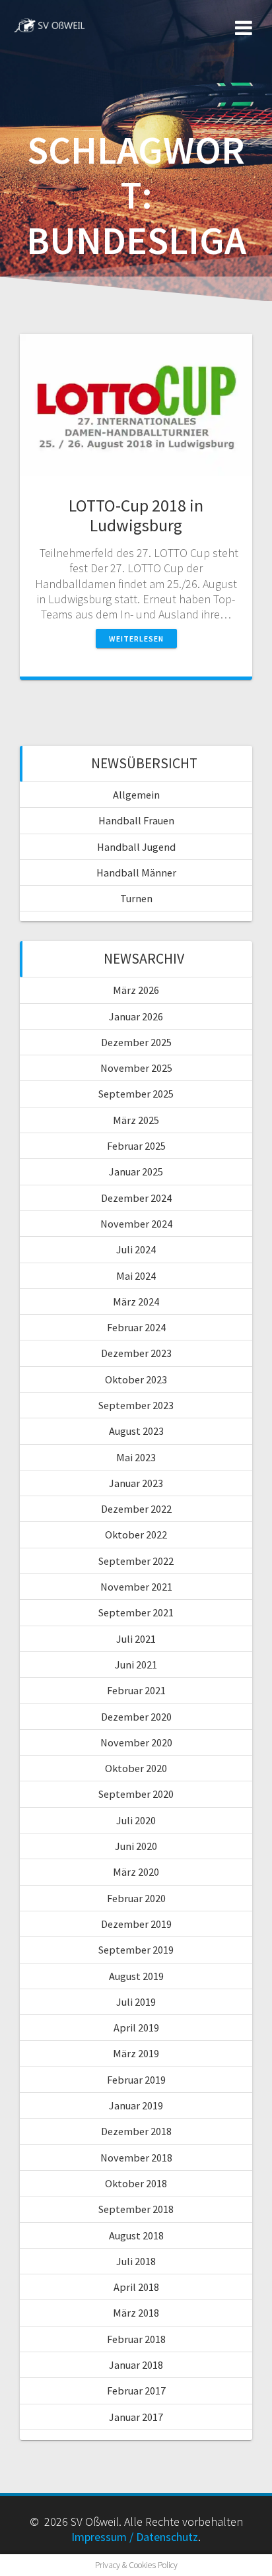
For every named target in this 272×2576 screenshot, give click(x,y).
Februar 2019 (136, 2080)
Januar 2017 (136, 2417)
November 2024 (136, 1224)
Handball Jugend (136, 847)
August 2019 (136, 1976)
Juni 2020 (136, 1846)
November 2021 (136, 1587)
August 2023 (136, 1431)
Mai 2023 (136, 1457)
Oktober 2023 (136, 1379)
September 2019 (136, 1950)
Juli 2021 (136, 1639)
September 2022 (136, 1561)
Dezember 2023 (136, 1353)
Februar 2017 (136, 2391)
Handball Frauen (136, 820)
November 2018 (136, 2158)
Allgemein (136, 795)
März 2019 (136, 2053)
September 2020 (136, 1794)
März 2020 (136, 1872)
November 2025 (136, 1068)
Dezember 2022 (136, 1509)
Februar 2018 (136, 2339)
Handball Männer (136, 873)
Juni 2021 (136, 1665)
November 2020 (136, 1742)
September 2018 (136, 2209)
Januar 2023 (136, 1483)
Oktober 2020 (136, 1768)
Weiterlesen (136, 639)
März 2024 (136, 1302)
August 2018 (136, 2235)
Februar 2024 (136, 1327)
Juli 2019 (136, 2002)
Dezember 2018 (136, 2131)
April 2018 (136, 2287)
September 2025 (136, 1094)
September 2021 (136, 1612)
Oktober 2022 (136, 1535)
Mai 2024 (136, 1276)
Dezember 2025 (136, 1042)
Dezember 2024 (136, 1198)
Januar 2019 (136, 2105)
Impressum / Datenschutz (135, 2537)
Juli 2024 (136, 1249)
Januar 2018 (136, 2365)
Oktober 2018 (136, 2183)
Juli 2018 (136, 2261)
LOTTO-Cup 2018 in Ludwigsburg (136, 515)
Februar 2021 (136, 1690)
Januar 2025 (136, 1172)
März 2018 (136, 2313)
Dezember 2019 (136, 1924)
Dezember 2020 (136, 1717)
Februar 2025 (136, 1146)
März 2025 (136, 1120)
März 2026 (136, 990)
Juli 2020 (136, 1820)
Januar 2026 (136, 1016)
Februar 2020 (136, 1898)
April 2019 (136, 2028)
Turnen (136, 898)
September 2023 (136, 1405)
